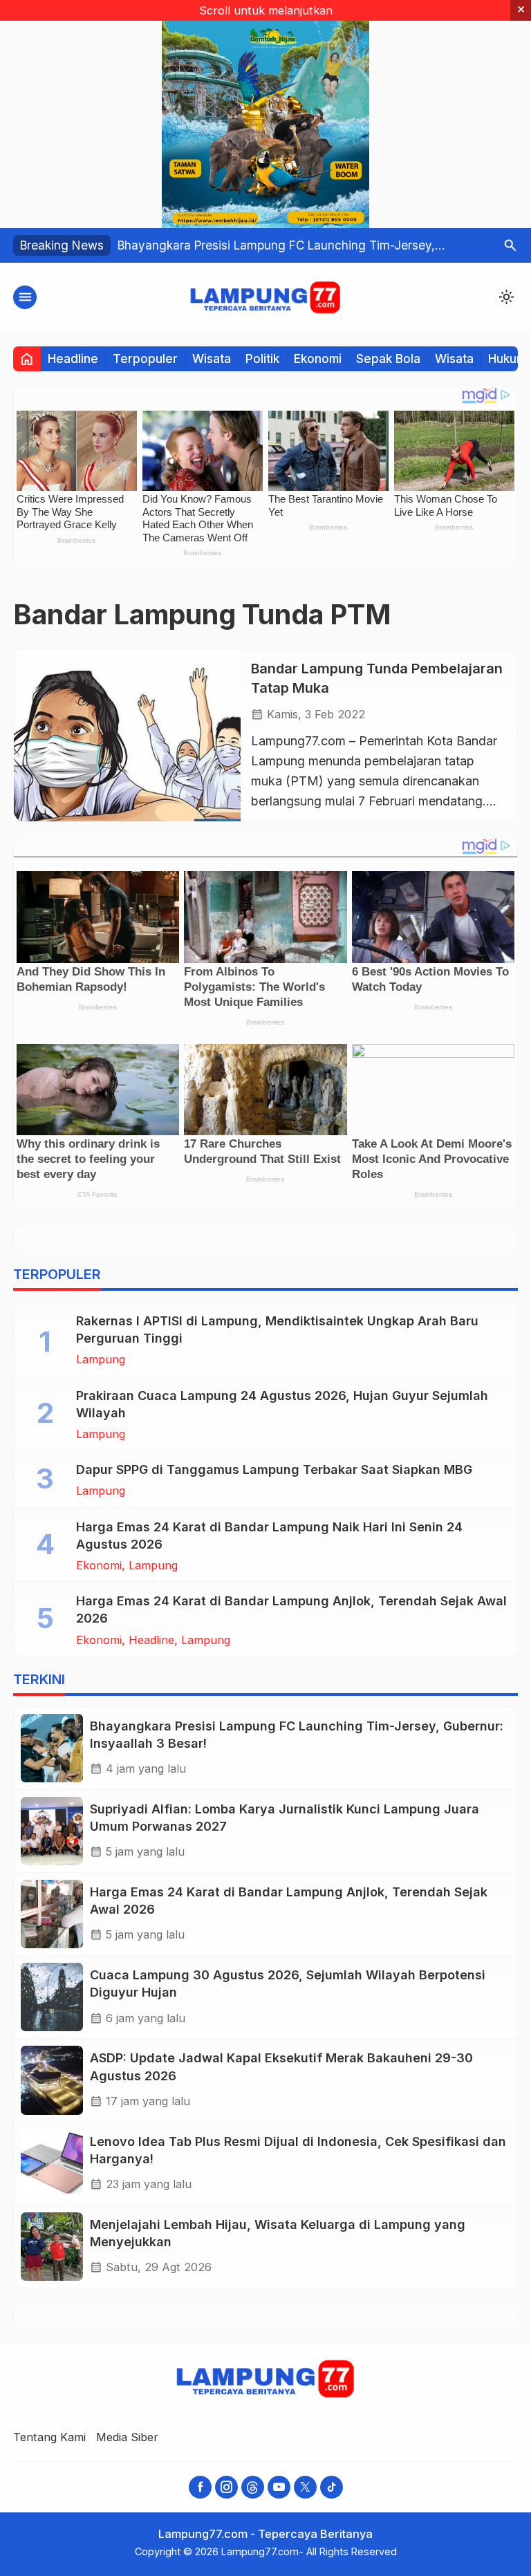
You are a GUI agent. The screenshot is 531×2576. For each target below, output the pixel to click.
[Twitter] (305, 2487)
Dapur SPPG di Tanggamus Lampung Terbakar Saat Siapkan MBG (274, 1469)
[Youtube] (279, 2487)
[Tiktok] (332, 2487)
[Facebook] (200, 2487)
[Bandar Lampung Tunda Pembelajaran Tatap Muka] (127, 735)
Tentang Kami (49, 2437)
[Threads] (253, 2487)
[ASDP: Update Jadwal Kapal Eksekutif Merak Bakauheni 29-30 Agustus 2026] (52, 2080)
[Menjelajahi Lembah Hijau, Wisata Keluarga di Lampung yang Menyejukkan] (52, 2247)
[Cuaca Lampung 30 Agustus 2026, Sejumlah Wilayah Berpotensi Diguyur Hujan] (52, 1997)
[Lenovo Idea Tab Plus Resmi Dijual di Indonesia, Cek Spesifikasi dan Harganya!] (52, 2164)
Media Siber (127, 2437)
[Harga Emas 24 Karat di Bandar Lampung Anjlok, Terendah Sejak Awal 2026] (52, 1914)
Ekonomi (318, 358)
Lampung (101, 1359)
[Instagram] (226, 2487)
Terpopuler (145, 358)
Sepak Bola (388, 358)
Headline (73, 358)
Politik (262, 358)
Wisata (212, 358)
